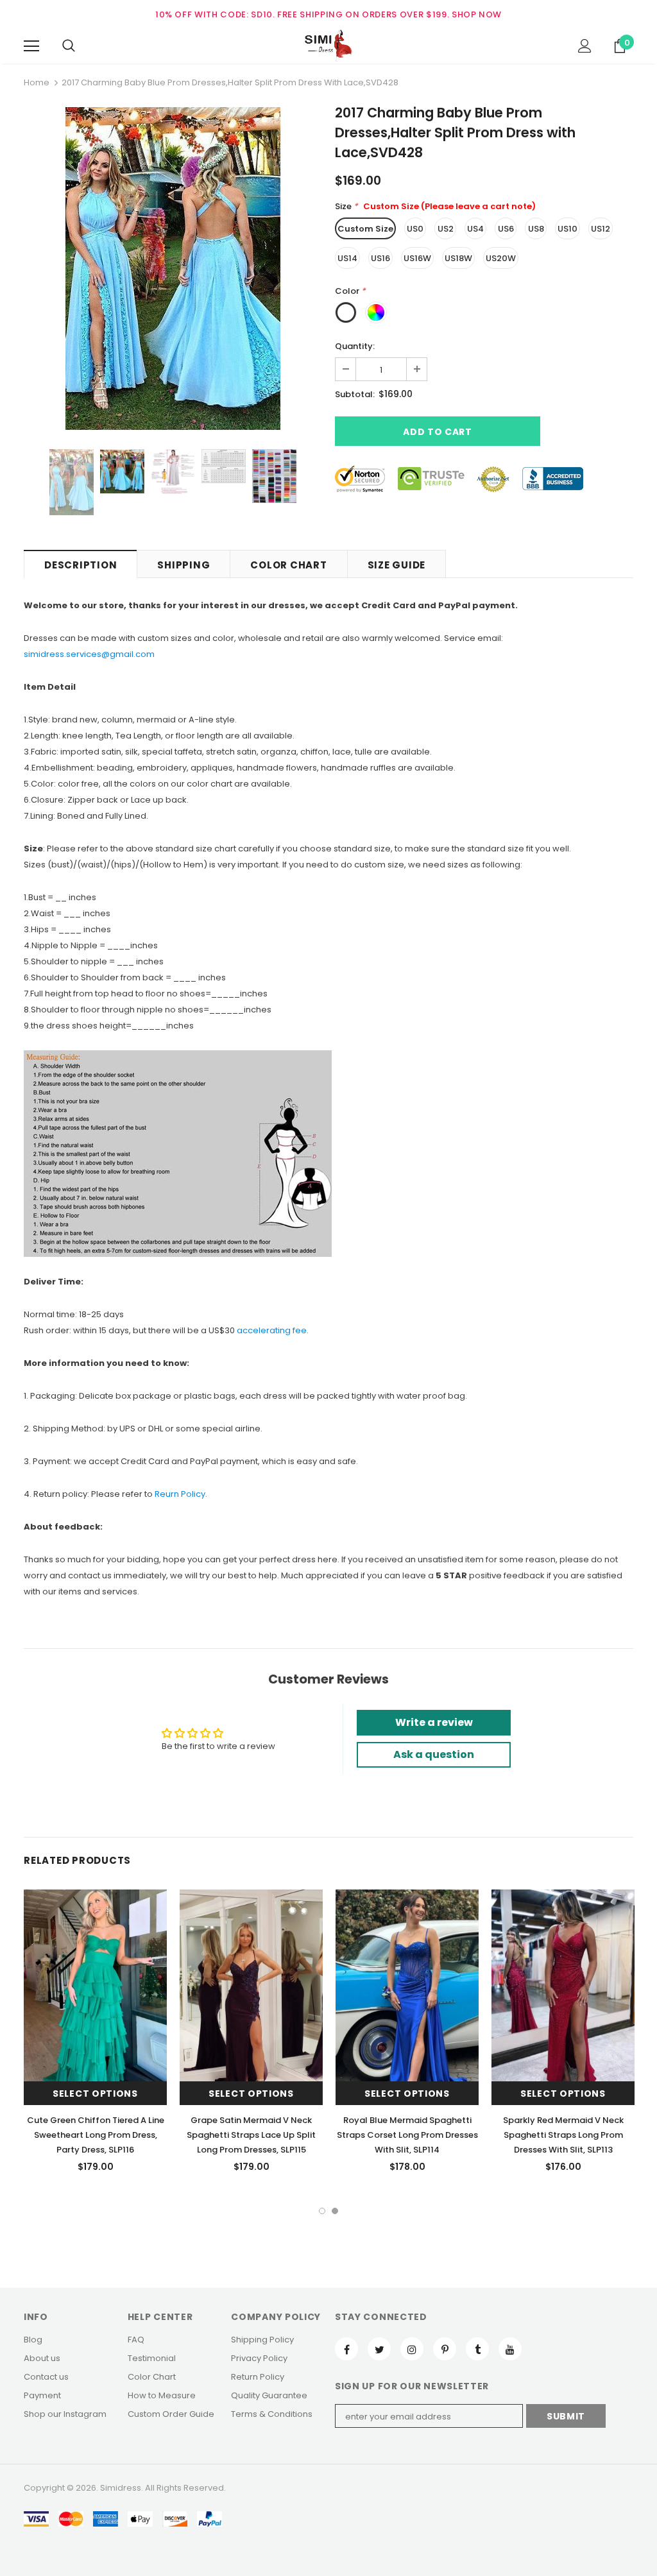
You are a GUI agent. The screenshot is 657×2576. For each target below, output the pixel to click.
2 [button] (335, 2211)
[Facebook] (346, 2349)
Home (37, 82)
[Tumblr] (477, 2349)
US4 (475, 229)
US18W (458, 258)
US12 (601, 229)
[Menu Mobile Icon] (31, 46)
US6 (506, 229)
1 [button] (322, 2211)
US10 (567, 229)
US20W (501, 258)
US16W (417, 258)
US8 (536, 229)
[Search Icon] (69, 46)
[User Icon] (585, 46)
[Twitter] (379, 2349)
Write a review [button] (434, 1722)
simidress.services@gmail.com (89, 654)
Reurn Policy (180, 1494)
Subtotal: (355, 394)
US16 (380, 258)
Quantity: (355, 346)
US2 (446, 229)
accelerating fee (272, 1330)
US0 (415, 229)
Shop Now (477, 14)
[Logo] (328, 46)
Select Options (95, 2094)
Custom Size (365, 229)
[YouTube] (510, 2349)
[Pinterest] (445, 2349)
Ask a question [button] (434, 1754)
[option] (173, 269)
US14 (347, 258)
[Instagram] (412, 2349)
